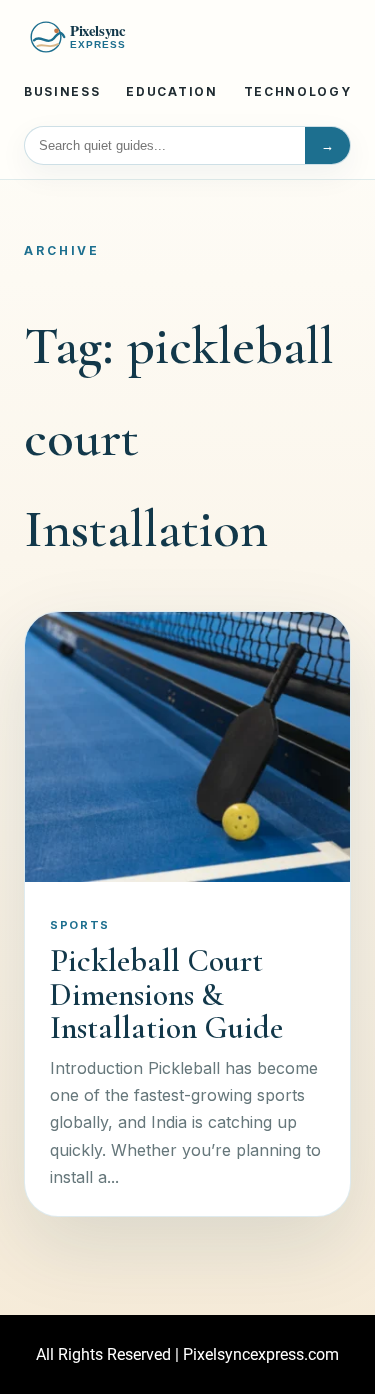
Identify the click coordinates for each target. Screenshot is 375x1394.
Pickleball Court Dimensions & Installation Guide (166, 994)
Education (171, 91)
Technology (298, 91)
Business (62, 91)
